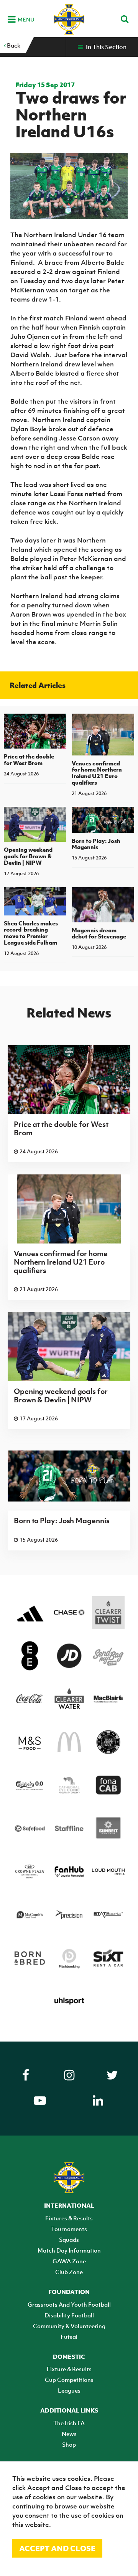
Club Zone (69, 2272)
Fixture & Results (69, 2369)
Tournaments (69, 2229)
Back (13, 45)
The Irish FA (69, 2423)
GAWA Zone (69, 2261)
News (69, 2434)
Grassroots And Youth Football (69, 2304)
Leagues (69, 2390)
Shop (69, 2444)
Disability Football (69, 2315)
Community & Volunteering (69, 2326)
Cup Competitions (69, 2380)
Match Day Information (69, 2250)
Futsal (69, 2337)
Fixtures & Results (69, 2218)
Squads (69, 2240)
